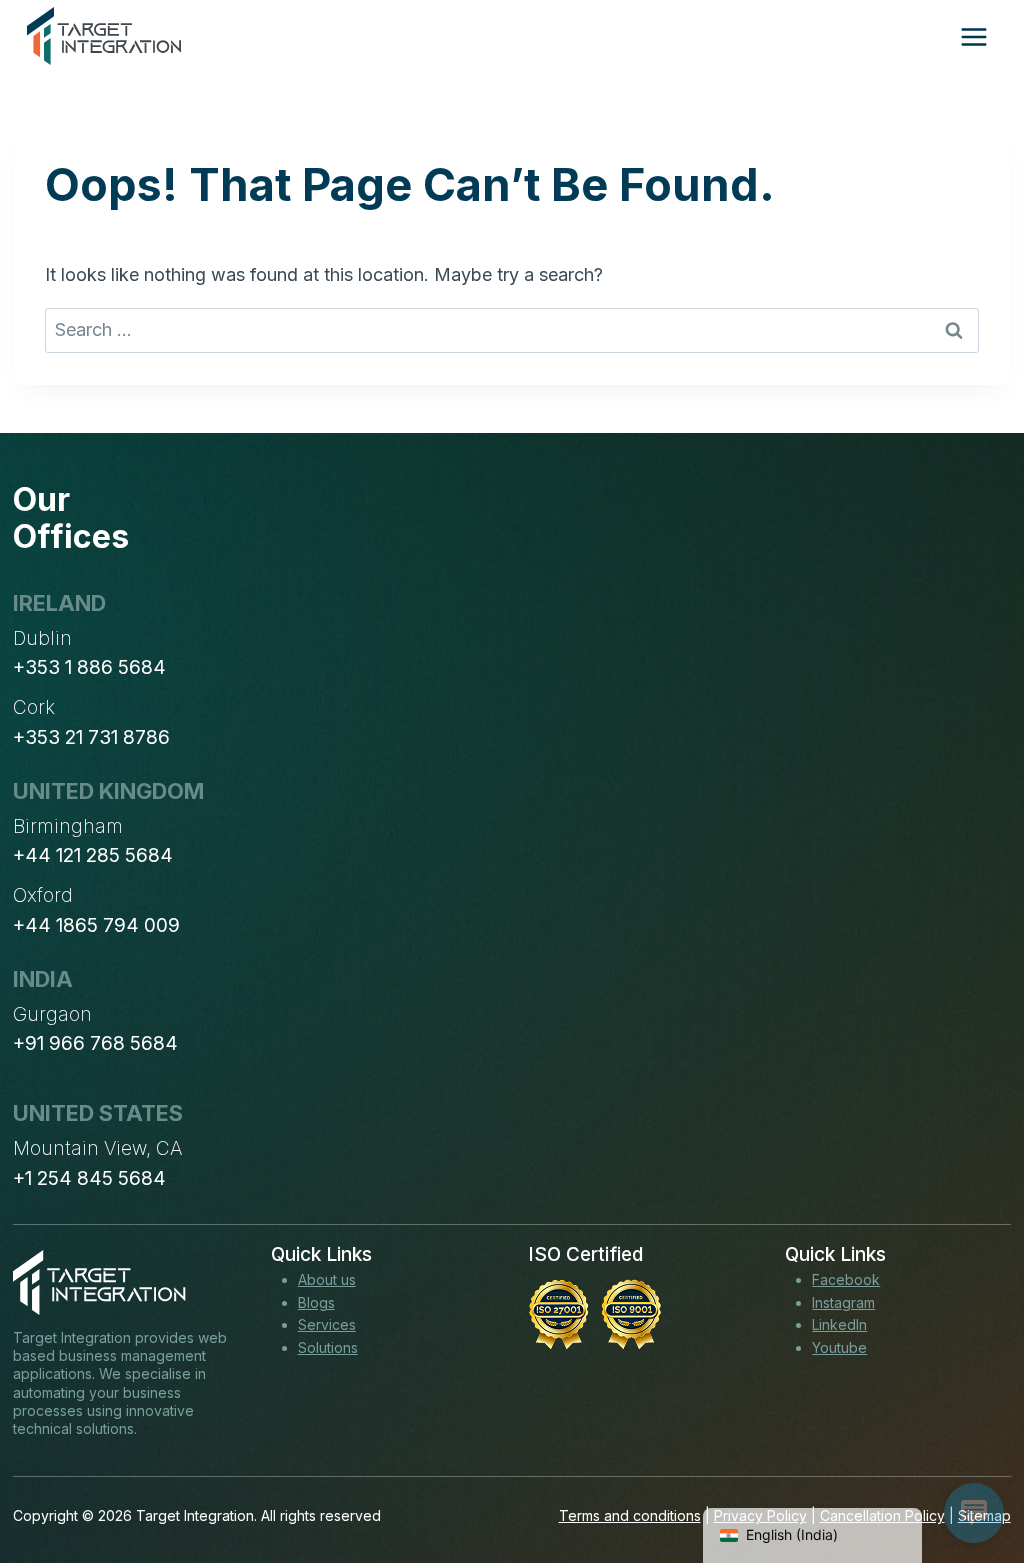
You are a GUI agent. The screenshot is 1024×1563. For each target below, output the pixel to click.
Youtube (839, 1347)
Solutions (328, 1347)
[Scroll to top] (972, 1474)
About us (327, 1279)
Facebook (846, 1279)
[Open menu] (973, 36)
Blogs (316, 1302)
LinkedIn (839, 1324)
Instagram (843, 1302)
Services (327, 1324)
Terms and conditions (630, 1515)
